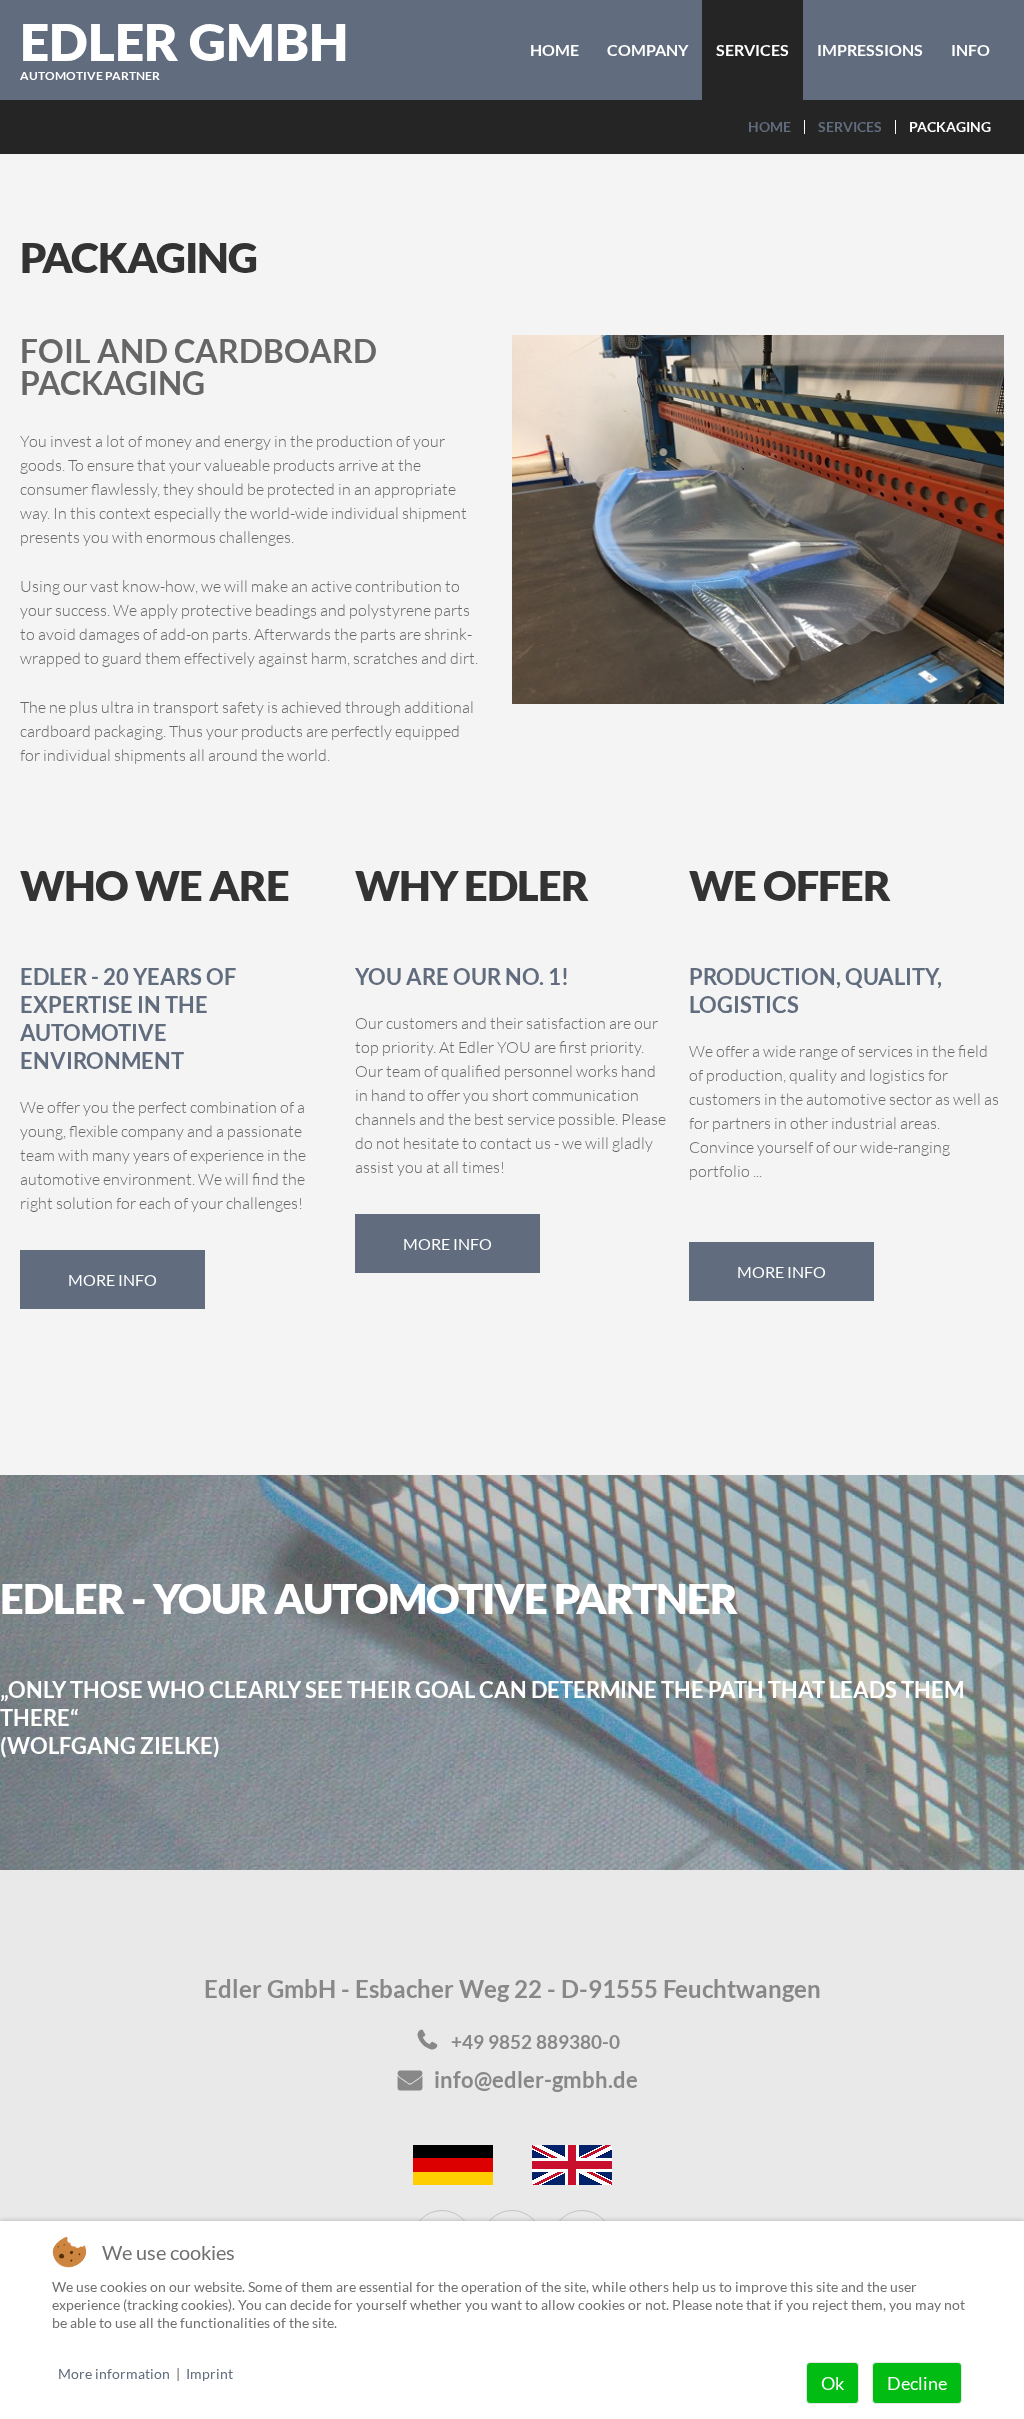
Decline (917, 2383)
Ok (832, 2383)
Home (554, 49)
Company (647, 49)
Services (752, 49)
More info (112, 1279)
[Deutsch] (453, 2163)
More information (114, 2373)
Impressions (870, 49)
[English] (572, 2163)
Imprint (209, 2373)
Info (970, 49)
